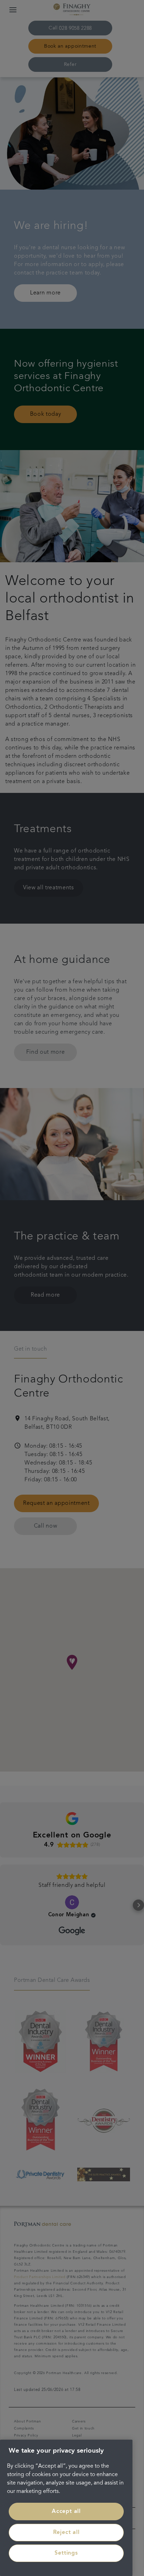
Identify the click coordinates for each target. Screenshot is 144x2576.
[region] (66, 2508)
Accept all (66, 2512)
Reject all (66, 2533)
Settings (66, 2553)
